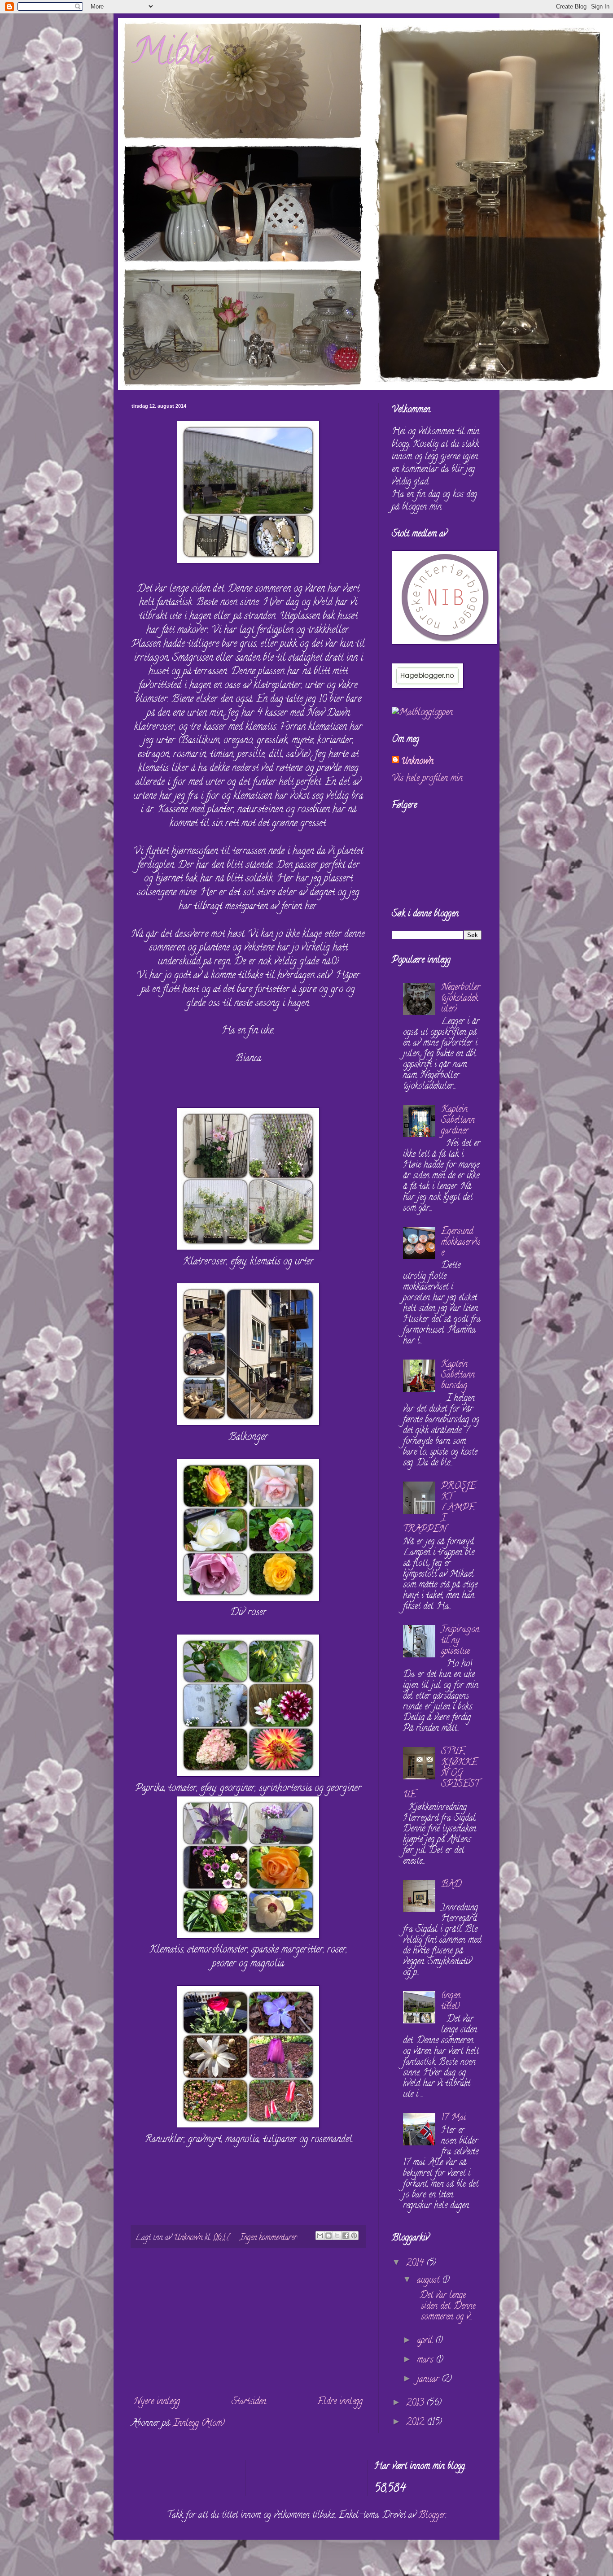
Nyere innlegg (157, 2402)
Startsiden (249, 2402)
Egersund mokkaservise (461, 1243)
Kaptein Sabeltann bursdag (458, 1375)
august (429, 2281)
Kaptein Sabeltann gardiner (458, 1121)
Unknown (417, 762)
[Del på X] (337, 2236)
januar (429, 2380)
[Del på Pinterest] (354, 2236)
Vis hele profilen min (427, 779)
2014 (416, 2264)
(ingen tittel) (451, 2002)
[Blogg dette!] (328, 2236)
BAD (451, 1885)
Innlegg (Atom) (199, 2424)
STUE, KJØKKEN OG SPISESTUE (441, 1774)
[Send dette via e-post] (320, 2236)
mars (426, 2360)
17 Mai (453, 2118)
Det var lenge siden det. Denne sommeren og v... (445, 2307)
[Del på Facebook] (346, 2236)
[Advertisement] (248, 2322)
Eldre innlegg (340, 2402)
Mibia (172, 56)
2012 (416, 2423)
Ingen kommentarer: (270, 2238)
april (426, 2341)
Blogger (432, 2516)
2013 (416, 2404)
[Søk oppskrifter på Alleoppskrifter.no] (422, 713)
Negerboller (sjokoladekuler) (461, 999)
